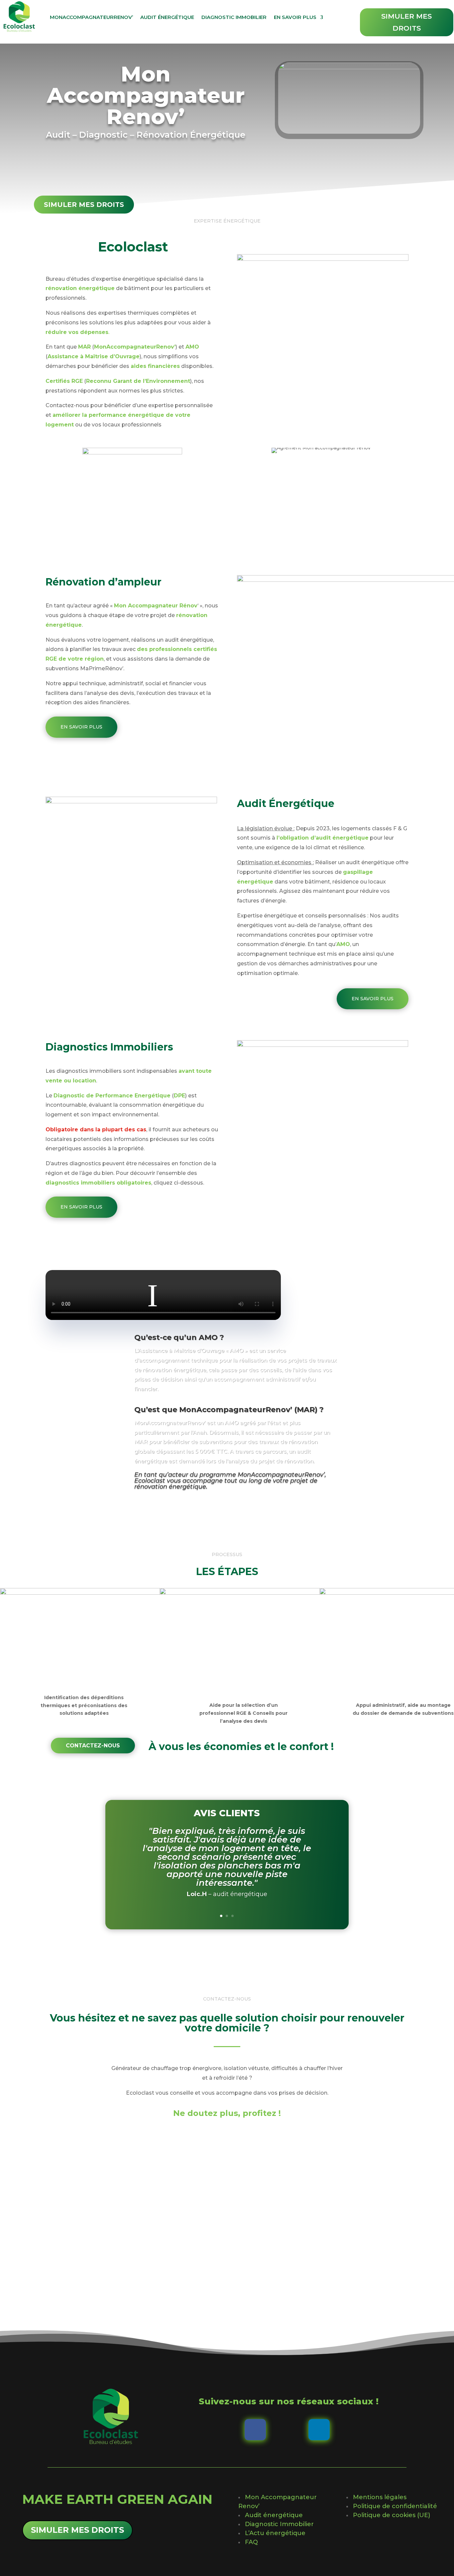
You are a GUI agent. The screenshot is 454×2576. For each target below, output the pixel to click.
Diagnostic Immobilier (234, 17)
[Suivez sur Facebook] (255, 2430)
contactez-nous (93, 1746)
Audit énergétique (167, 17)
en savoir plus (81, 727)
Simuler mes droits (406, 22)
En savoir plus (295, 17)
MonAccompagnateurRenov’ (91, 17)
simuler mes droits (84, 205)
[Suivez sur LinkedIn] (319, 2430)
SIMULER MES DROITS (77, 2530)
